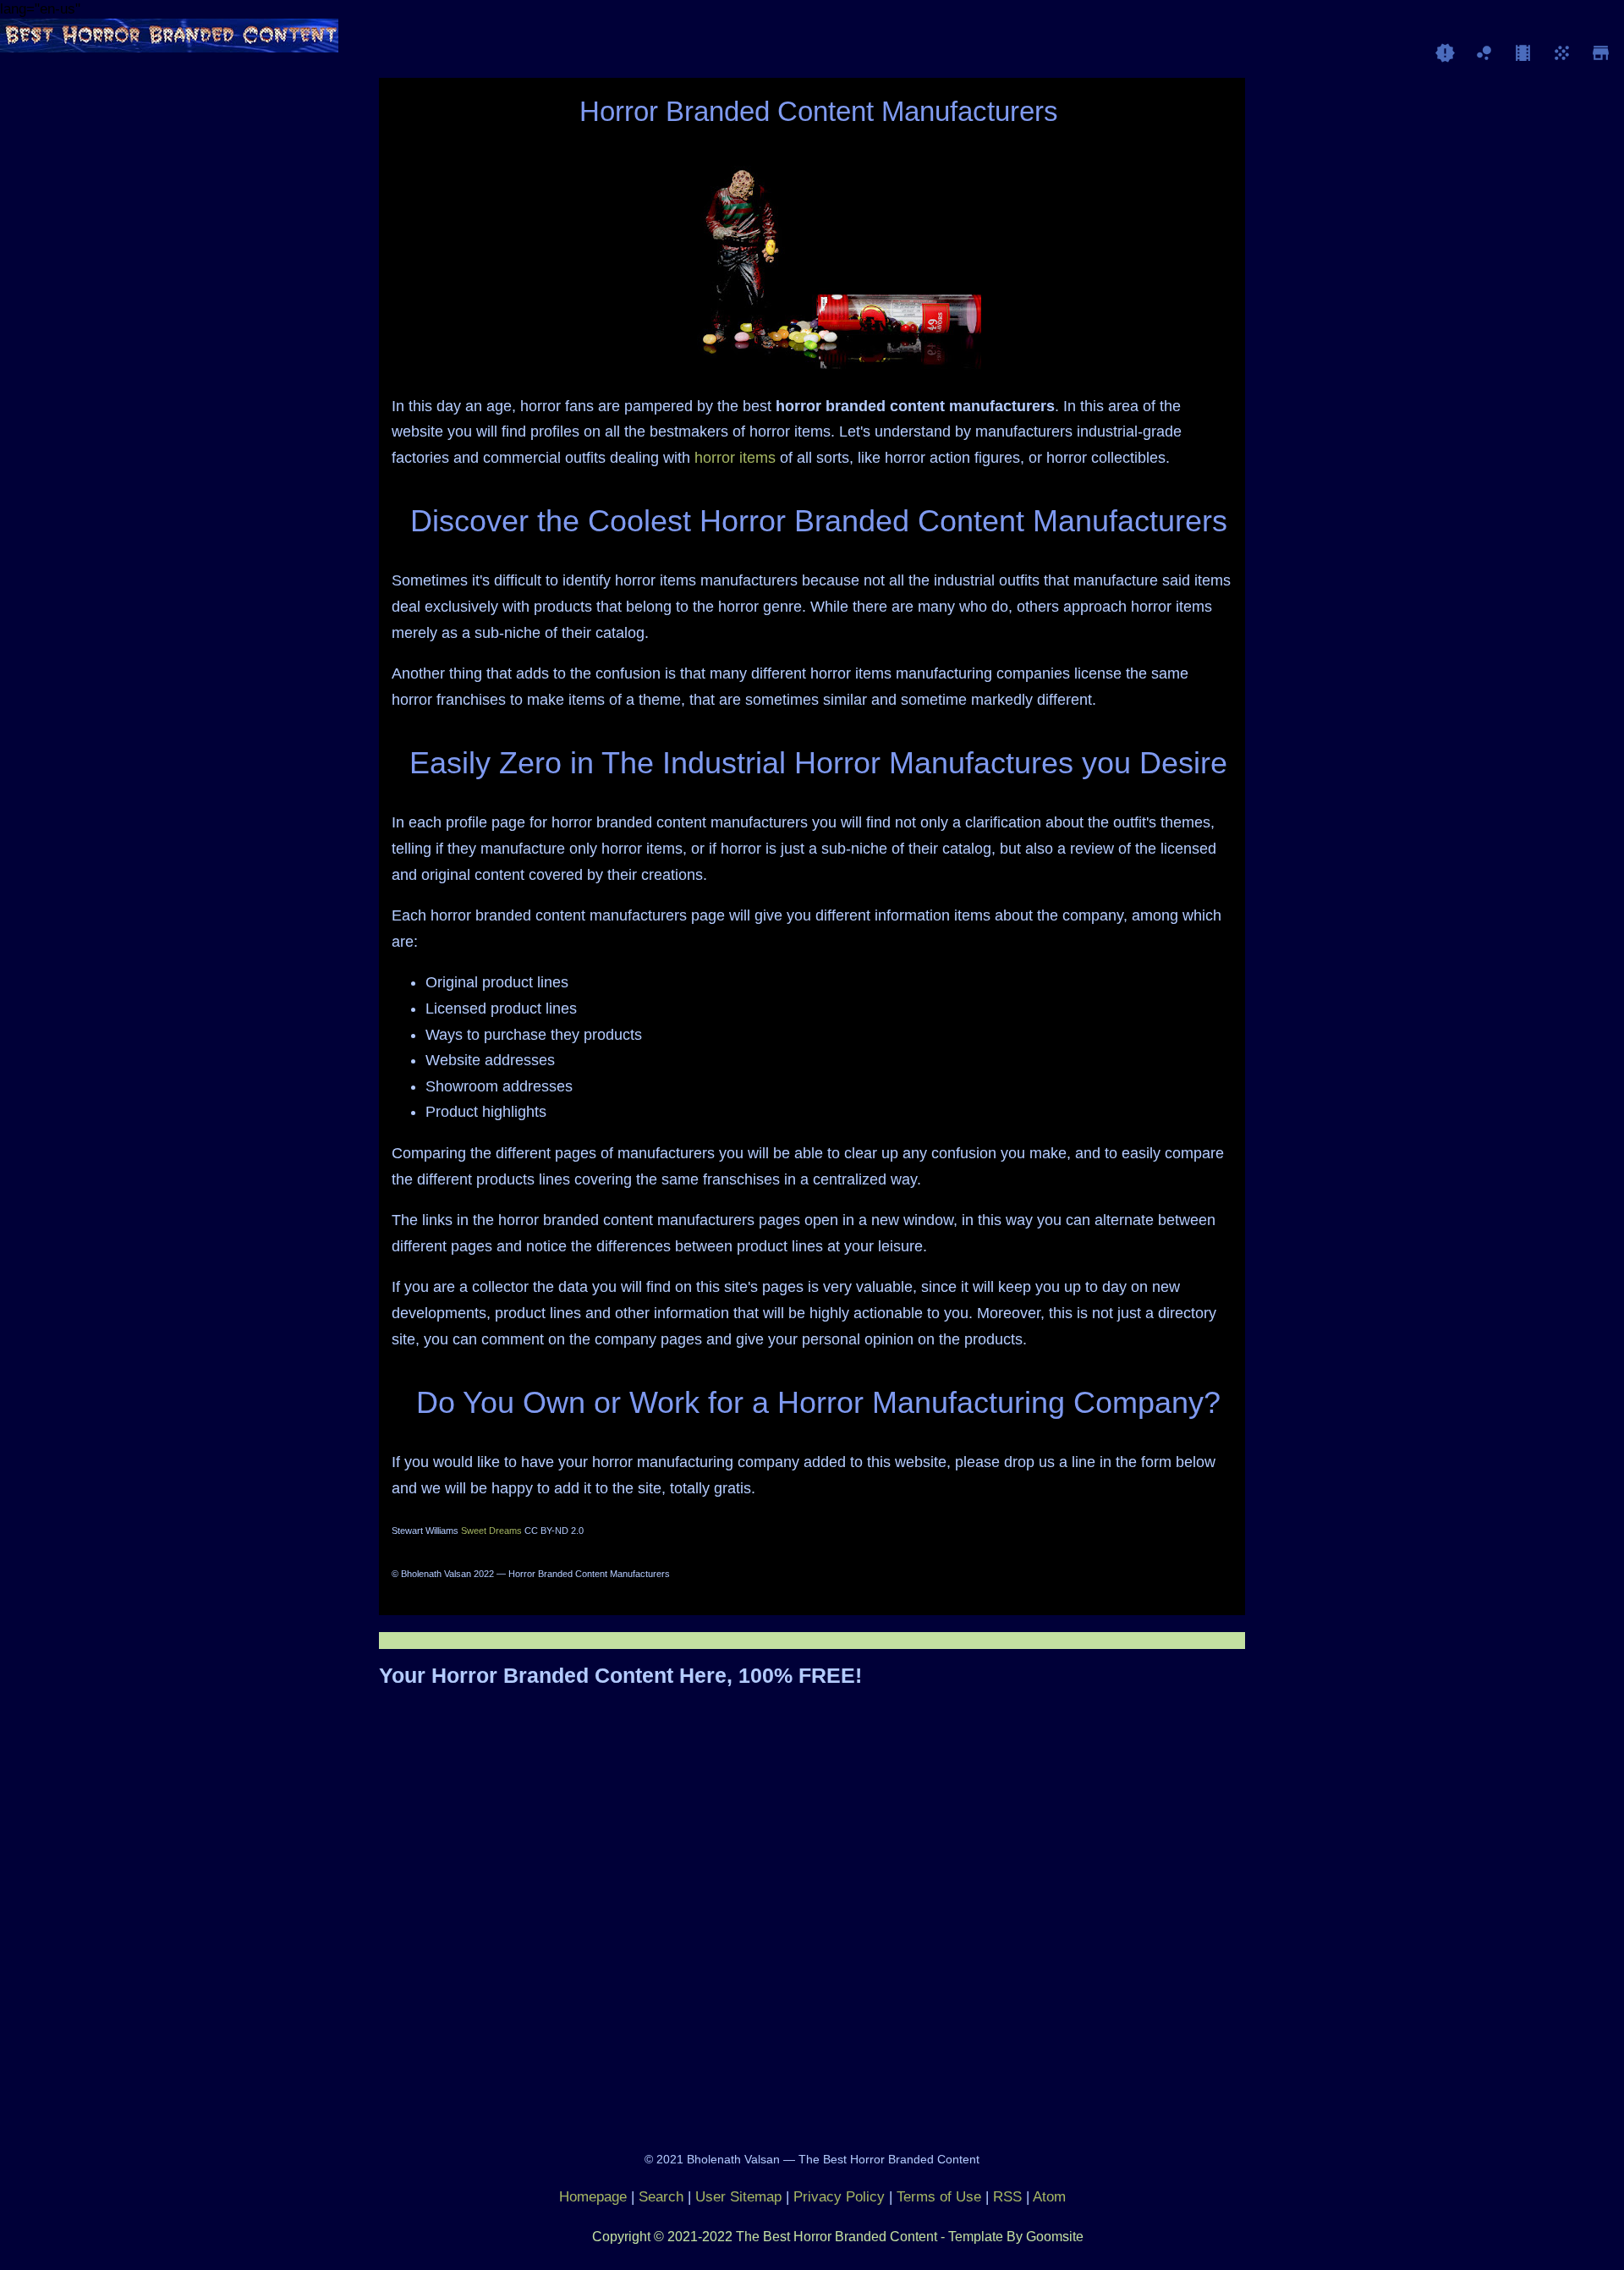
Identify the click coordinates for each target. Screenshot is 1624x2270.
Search (661, 2197)
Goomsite (1055, 2237)
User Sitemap (738, 2197)
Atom (1049, 2197)
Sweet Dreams (491, 1531)
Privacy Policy (839, 2197)
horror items (735, 458)
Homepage (593, 2197)
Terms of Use (939, 2197)
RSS (1007, 2197)
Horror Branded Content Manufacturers (819, 111)
